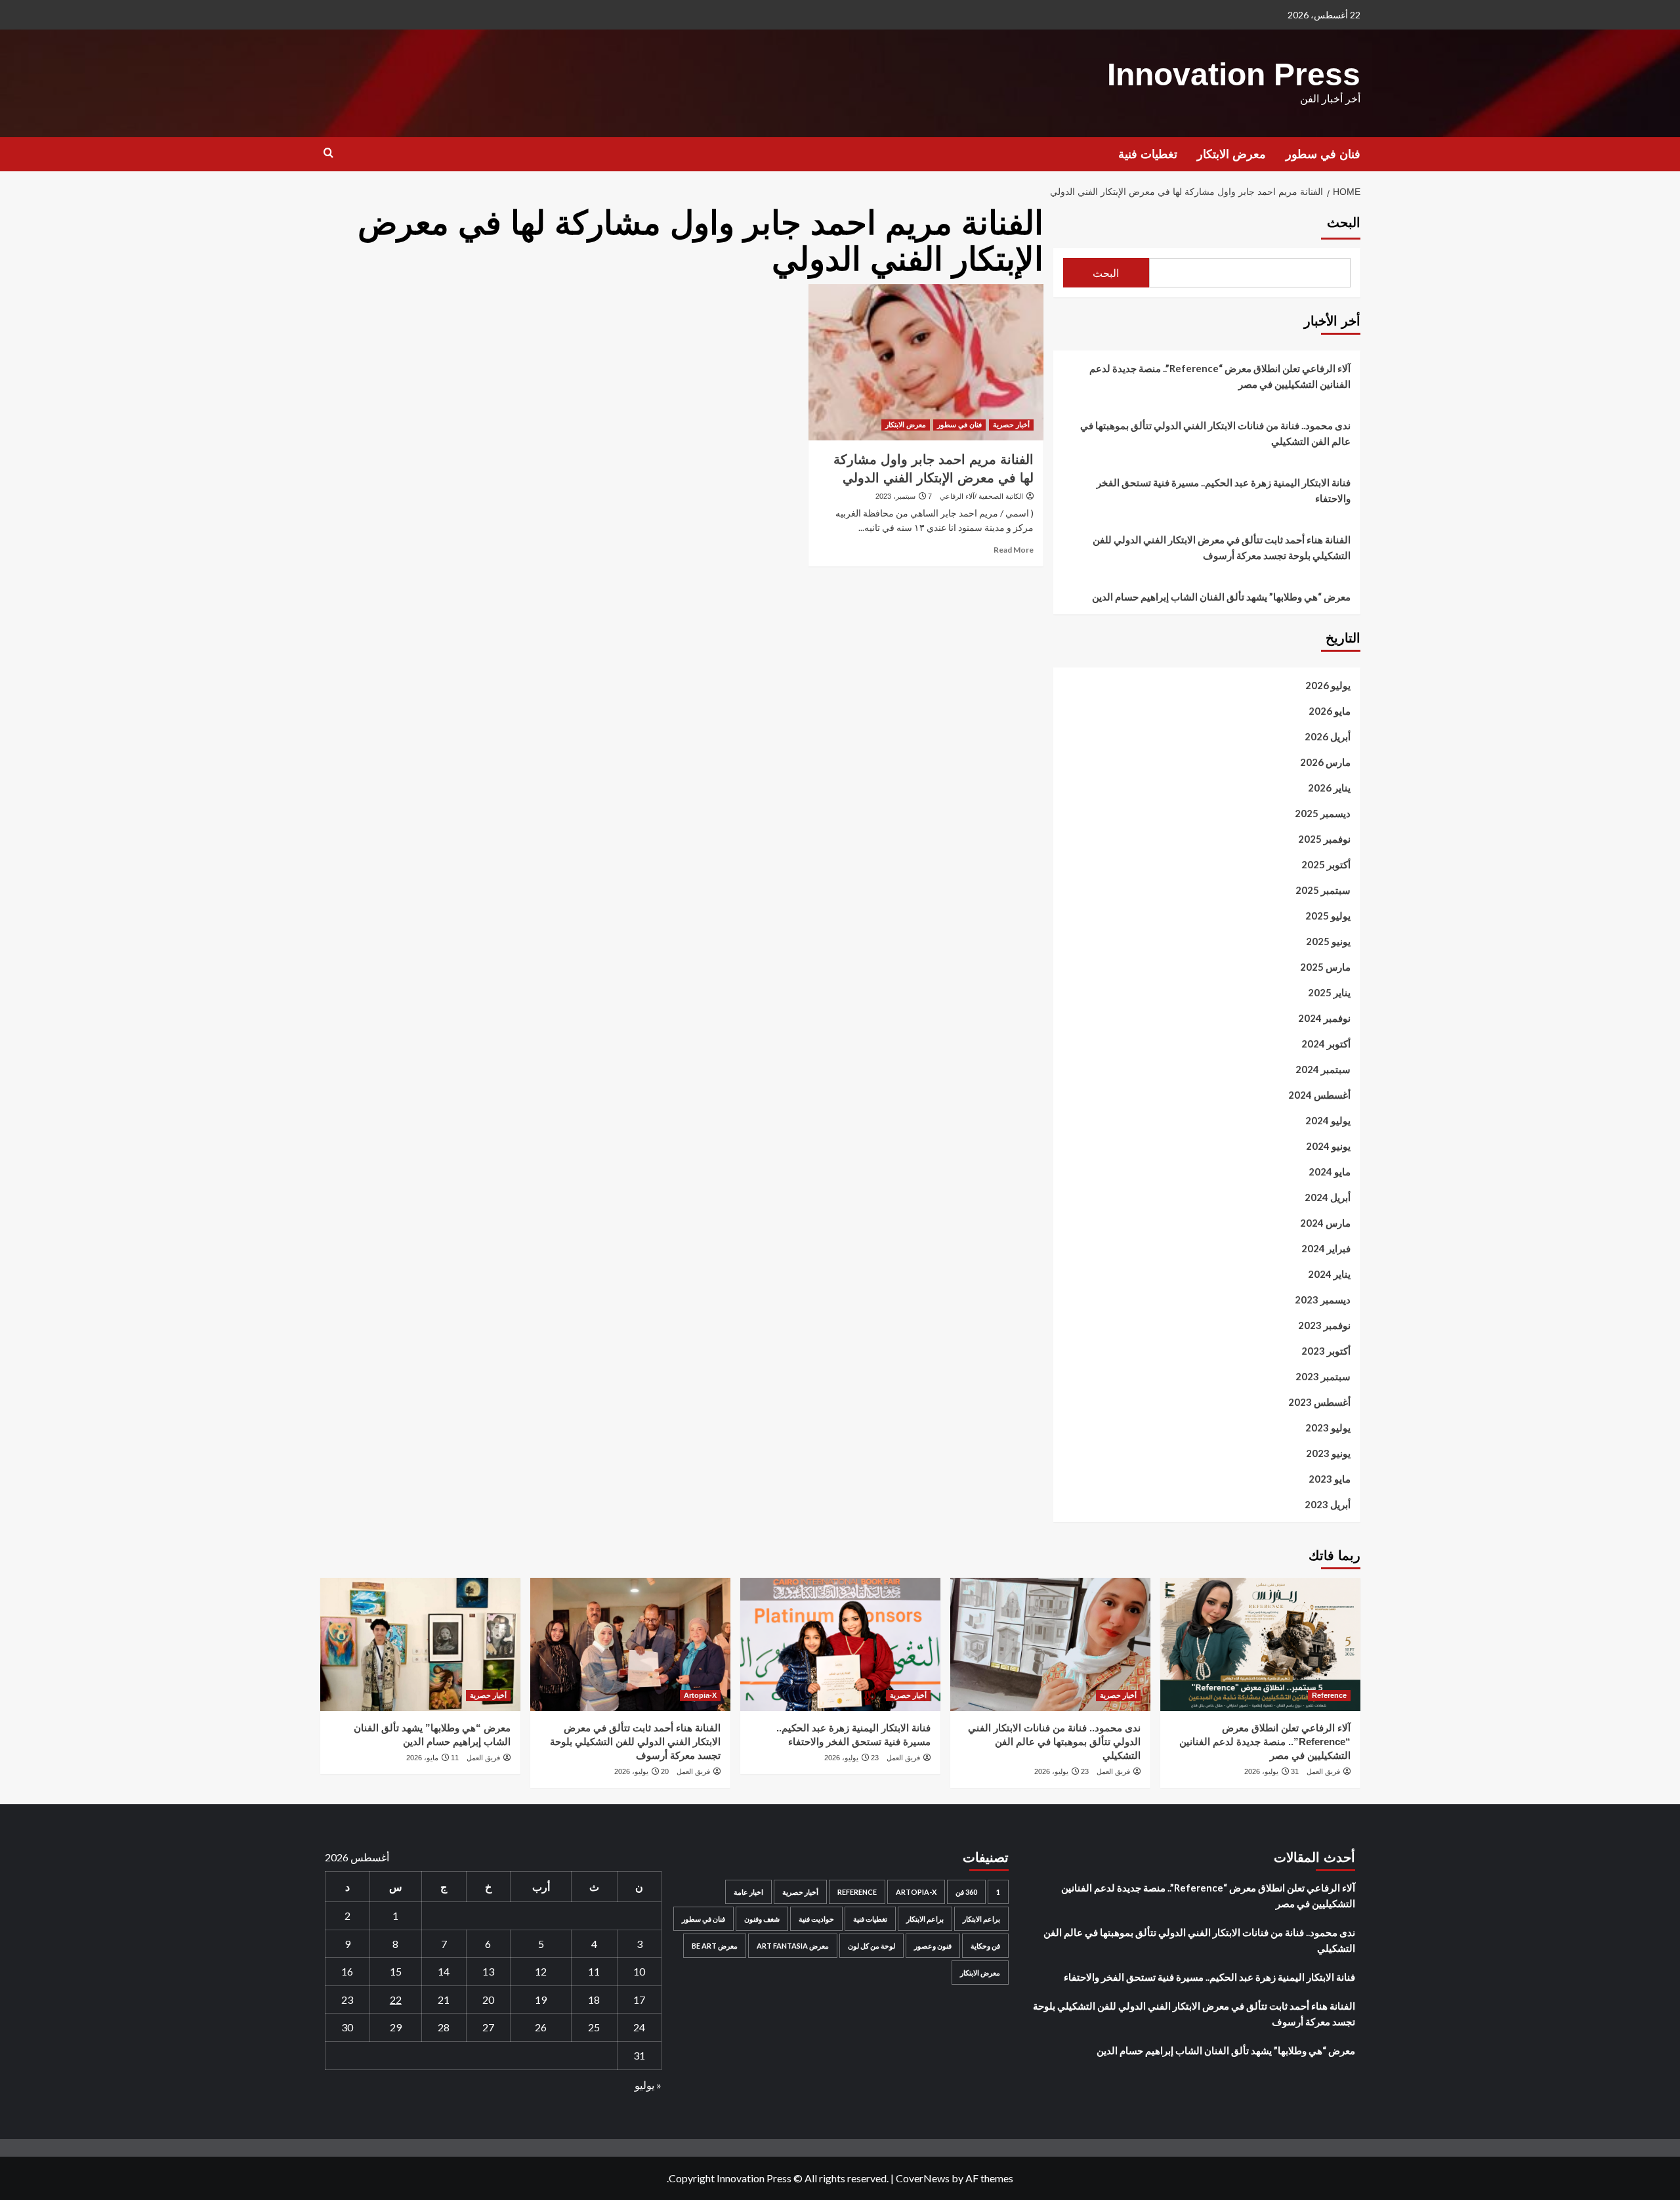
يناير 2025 (1329, 992)
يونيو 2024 (1328, 1146)
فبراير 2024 (1326, 1248)
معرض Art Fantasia (793, 1946)
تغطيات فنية (1148, 154)
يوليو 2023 (1328, 1428)
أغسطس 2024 (1319, 1095)
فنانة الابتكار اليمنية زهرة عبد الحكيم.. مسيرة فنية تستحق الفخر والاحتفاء (1224, 490)
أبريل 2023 (1328, 1504)
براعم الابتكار (981, 1919)
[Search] (328, 153)
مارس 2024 (1325, 1223)
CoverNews (923, 2178)
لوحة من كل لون (871, 1946)
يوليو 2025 (1328, 916)
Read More (1014, 550)
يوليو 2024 (1328, 1120)
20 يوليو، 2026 (641, 1771)
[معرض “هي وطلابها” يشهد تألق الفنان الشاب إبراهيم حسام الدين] (420, 1644)
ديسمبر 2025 (1323, 813)
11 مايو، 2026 (432, 1758)
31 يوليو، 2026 (1271, 1771)
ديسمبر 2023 (1323, 1300)
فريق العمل (1323, 1771)
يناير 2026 (1329, 788)
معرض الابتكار (1231, 154)
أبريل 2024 (1328, 1197)
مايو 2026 (1330, 711)
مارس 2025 (1325, 967)
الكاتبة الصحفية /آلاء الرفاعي (981, 496)
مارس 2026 (1325, 762)
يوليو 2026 (1328, 685)
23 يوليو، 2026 (1061, 1771)
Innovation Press (1234, 74)
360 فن (966, 1892)
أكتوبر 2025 (1326, 864)
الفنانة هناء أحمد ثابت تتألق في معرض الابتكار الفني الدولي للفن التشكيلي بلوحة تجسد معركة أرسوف (1222, 547)
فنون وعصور (933, 1946)
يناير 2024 (1329, 1274)
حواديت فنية (816, 1919)
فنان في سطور (1323, 154)
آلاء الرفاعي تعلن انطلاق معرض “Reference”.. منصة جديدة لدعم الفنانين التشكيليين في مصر (1220, 376)
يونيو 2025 (1328, 941)
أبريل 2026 (1328, 736)
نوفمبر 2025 (1324, 839)
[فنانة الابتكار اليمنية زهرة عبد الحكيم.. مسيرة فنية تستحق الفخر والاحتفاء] (840, 1644)
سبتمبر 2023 (1323, 1376)
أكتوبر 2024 (1326, 1044)
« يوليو (648, 2085)
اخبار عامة (748, 1892)
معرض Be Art (715, 1946)
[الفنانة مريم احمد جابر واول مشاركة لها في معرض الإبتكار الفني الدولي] (926, 362)
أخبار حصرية (1011, 425)
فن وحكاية (985, 1946)
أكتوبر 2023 (1326, 1351)
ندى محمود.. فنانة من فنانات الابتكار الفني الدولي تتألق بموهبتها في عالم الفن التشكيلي (1215, 433)
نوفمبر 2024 (1324, 1018)
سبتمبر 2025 (1323, 890)
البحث (1344, 222)
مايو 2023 (1330, 1479)
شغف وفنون (762, 1919)
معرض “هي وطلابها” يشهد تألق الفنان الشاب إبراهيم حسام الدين (1221, 597)
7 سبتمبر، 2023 (904, 496)
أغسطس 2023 (1319, 1402)
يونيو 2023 (1328, 1453)
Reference (1329, 1695)
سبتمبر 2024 (1323, 1069)
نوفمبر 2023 (1324, 1325)
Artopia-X (700, 1695)
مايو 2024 (1330, 1172)
